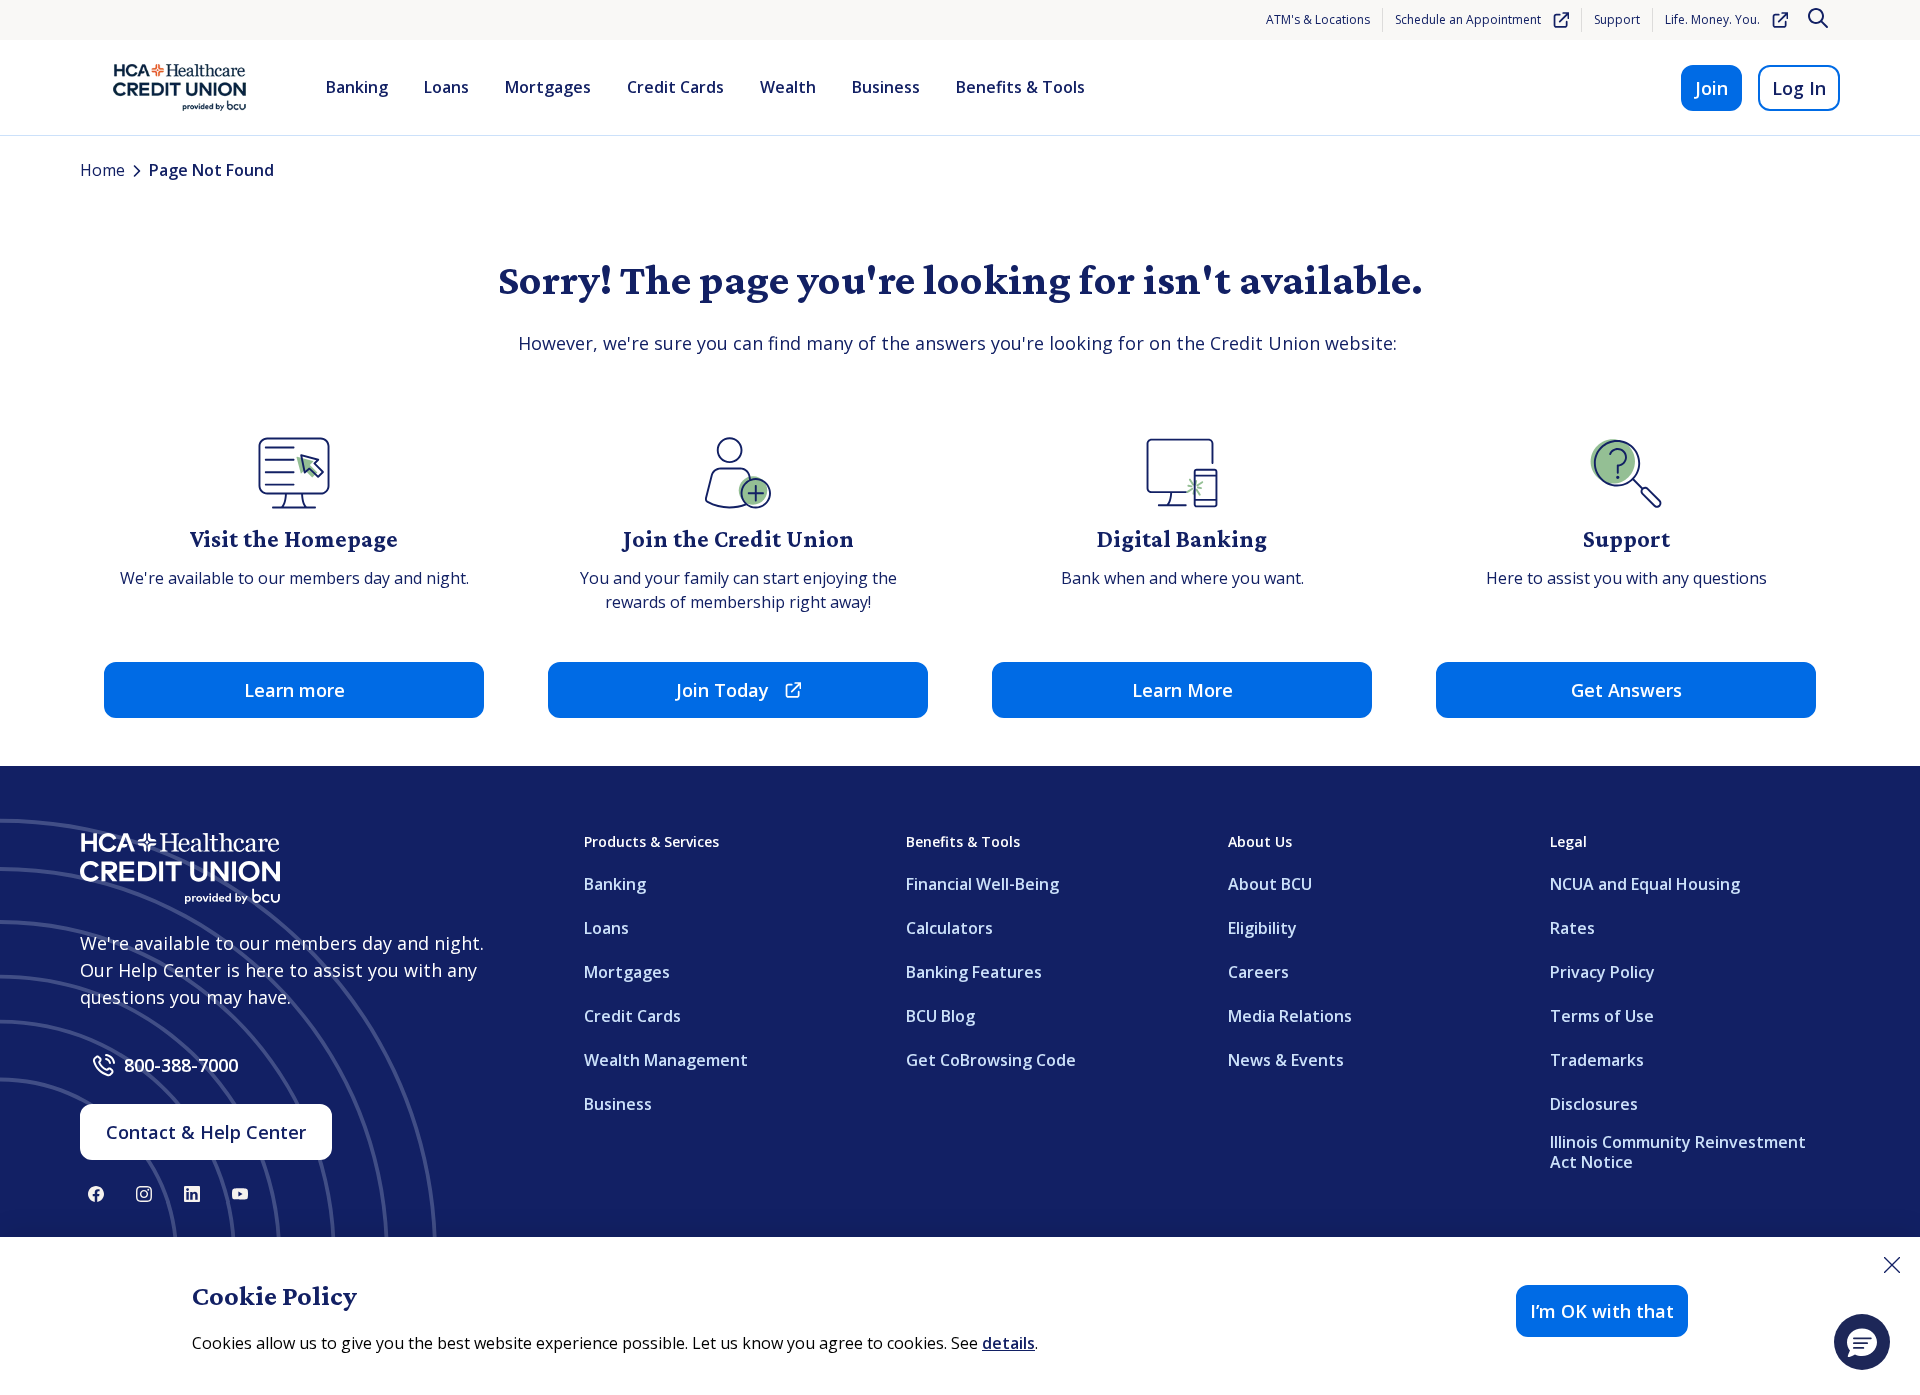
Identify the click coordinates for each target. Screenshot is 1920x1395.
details (1008, 1343)
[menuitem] (357, 88)
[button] (1862, 1342)
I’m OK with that (1602, 1311)
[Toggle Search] (1820, 20)
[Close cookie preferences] (1892, 1265)
